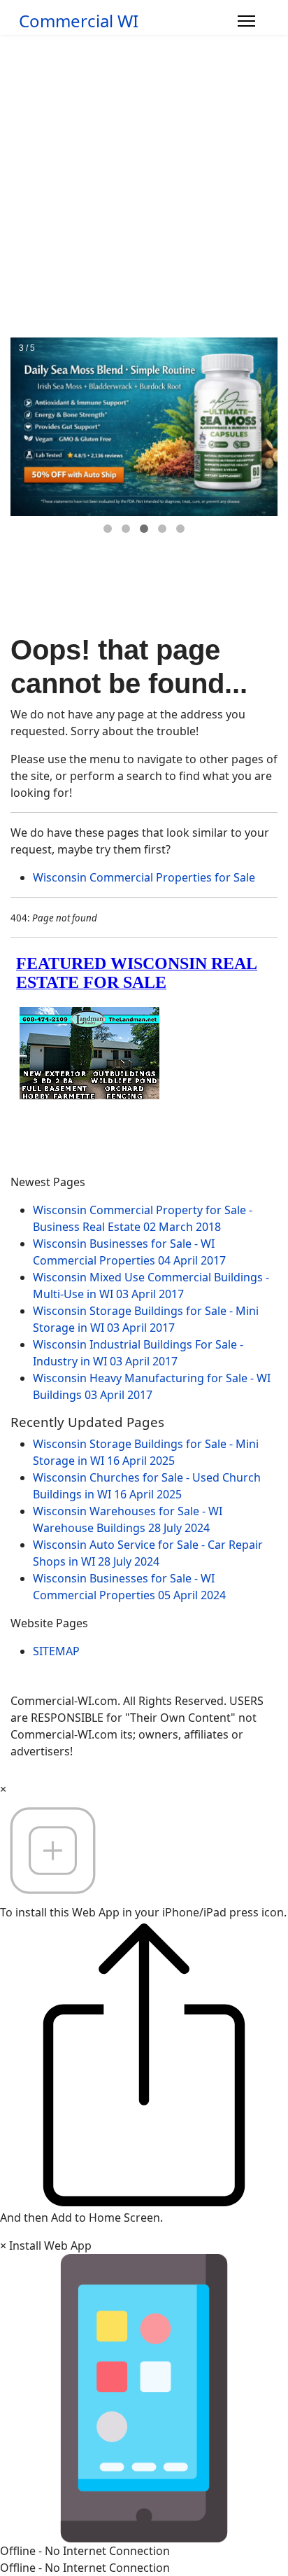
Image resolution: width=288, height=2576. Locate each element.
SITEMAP (56, 1651)
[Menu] (246, 21)
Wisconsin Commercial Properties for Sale (144, 877)
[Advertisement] (144, 186)
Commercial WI (79, 21)
